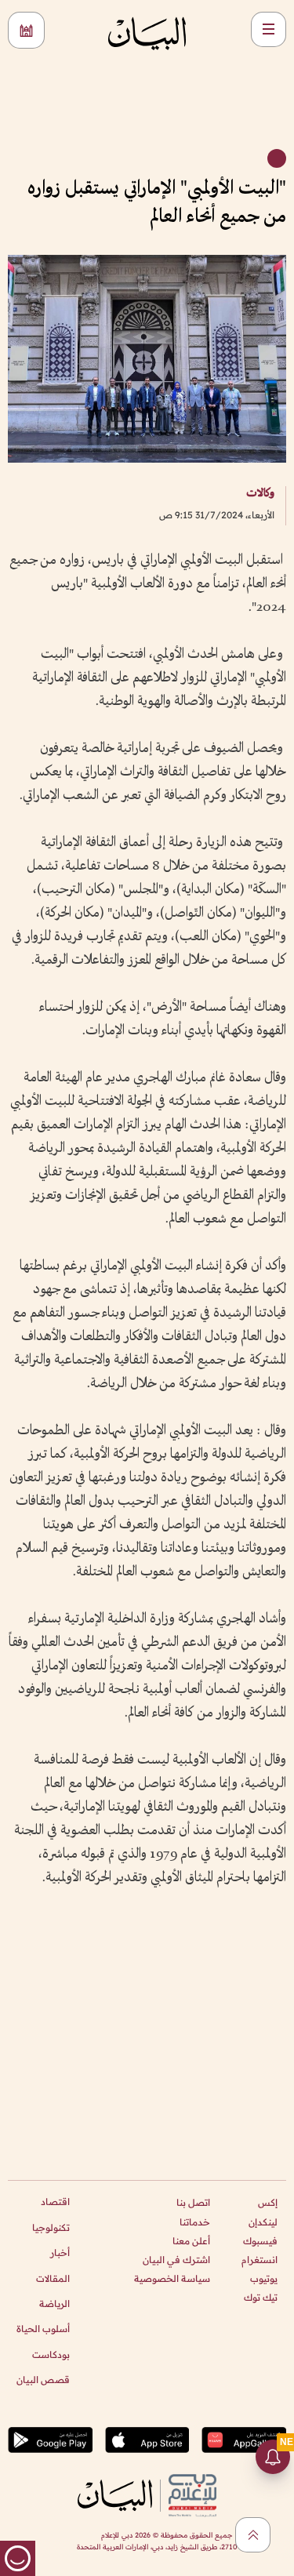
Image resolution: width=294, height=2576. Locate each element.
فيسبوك (260, 2241)
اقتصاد (55, 2202)
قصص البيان (43, 2380)
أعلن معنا (191, 2241)
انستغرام (260, 2260)
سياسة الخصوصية (172, 2278)
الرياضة (54, 2304)
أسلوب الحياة (43, 2329)
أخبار (60, 2253)
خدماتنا (195, 2222)
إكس (268, 2202)
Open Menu (269, 29)
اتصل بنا (193, 2202)
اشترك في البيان (176, 2260)
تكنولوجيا (51, 2227)
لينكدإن (263, 2222)
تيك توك (261, 2297)
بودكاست (51, 2354)
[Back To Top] (253, 2535)
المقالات (53, 2278)
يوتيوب (264, 2278)
